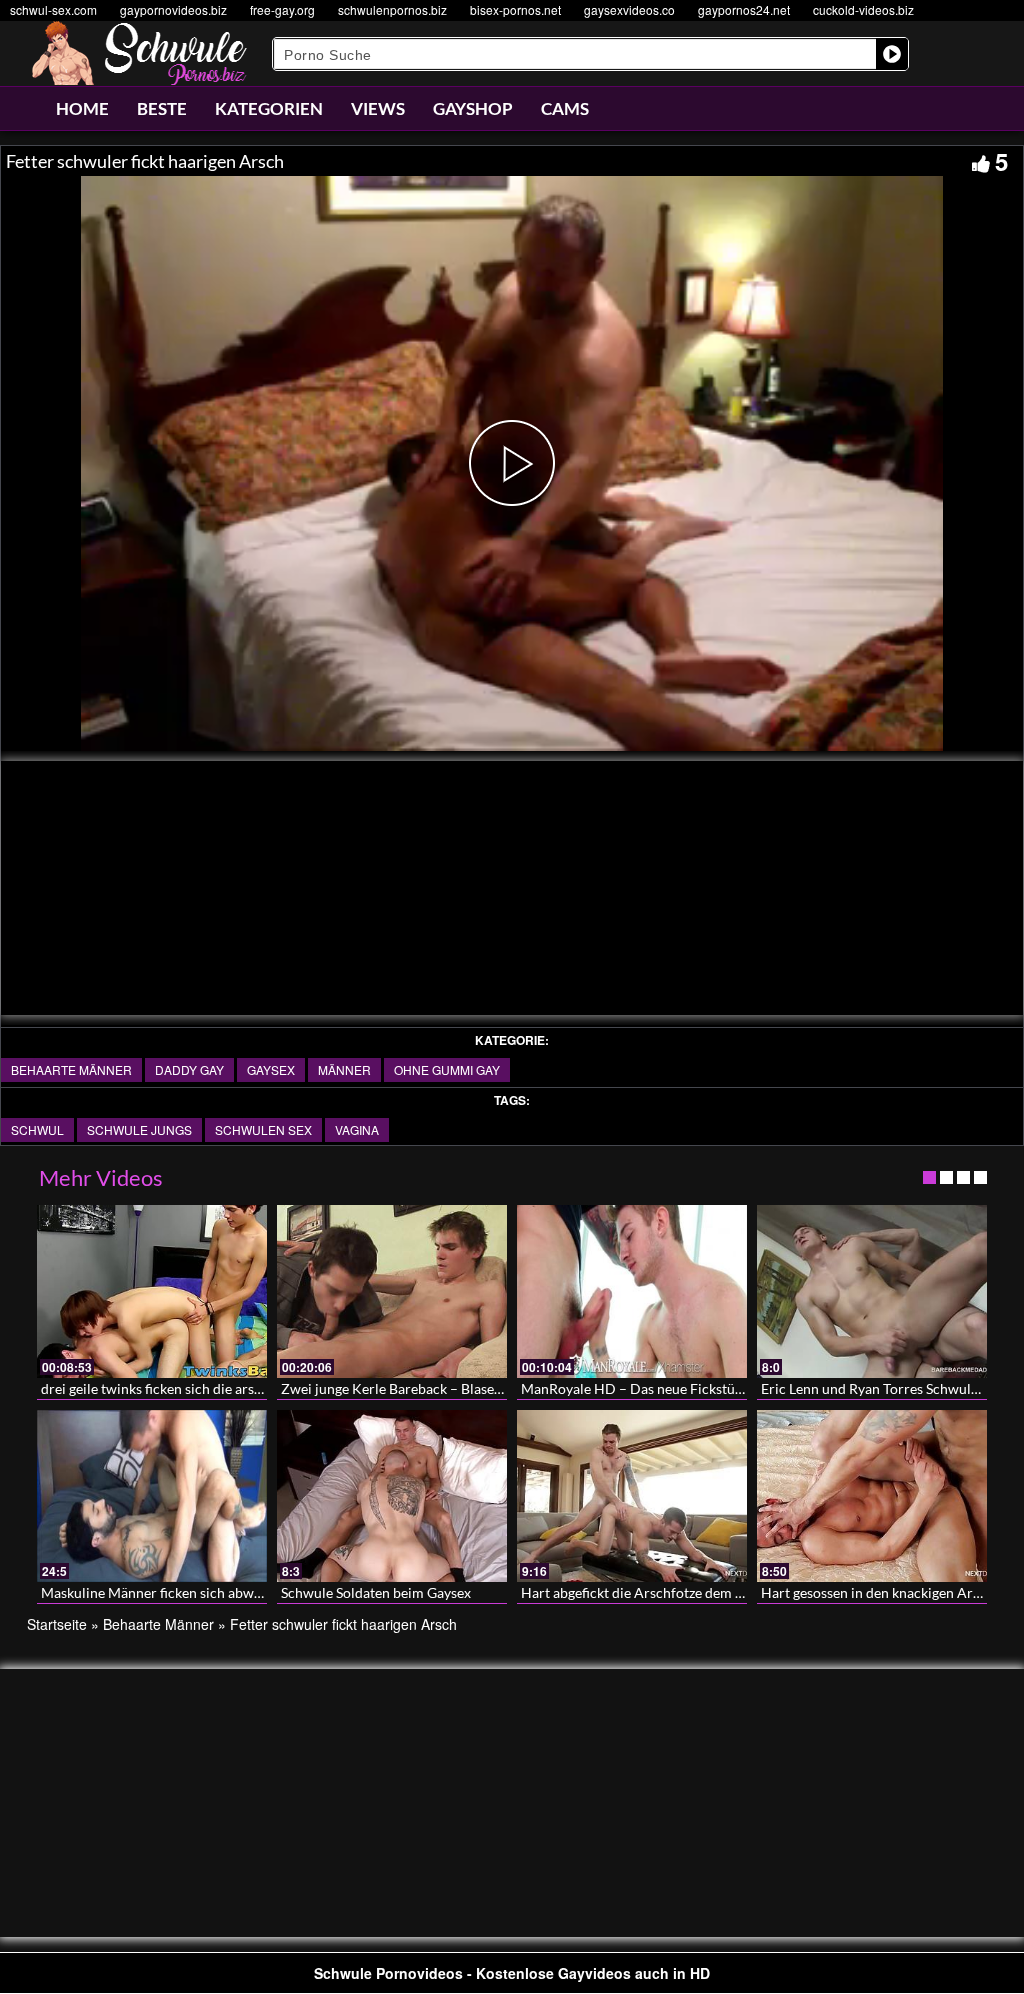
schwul (37, 1129)
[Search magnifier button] (892, 54)
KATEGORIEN (269, 108)
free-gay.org (282, 9)
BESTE (162, 108)
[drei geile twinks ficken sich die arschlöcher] (152, 1291)
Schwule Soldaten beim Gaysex (376, 1592)
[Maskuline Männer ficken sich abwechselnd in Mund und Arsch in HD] (152, 1496)
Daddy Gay (189, 1069)
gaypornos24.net (744, 9)
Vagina (357, 1129)
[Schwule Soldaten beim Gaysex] (392, 1496)
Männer (344, 1069)
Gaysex (271, 1069)
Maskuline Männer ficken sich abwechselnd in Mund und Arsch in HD (256, 1592)
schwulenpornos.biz (392, 9)
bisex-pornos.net (515, 9)
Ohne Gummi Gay (447, 1069)
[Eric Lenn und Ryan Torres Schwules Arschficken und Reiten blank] (872, 1291)
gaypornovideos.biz (173, 9)
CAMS (565, 108)
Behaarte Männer (71, 1069)
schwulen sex (263, 1129)
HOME (82, 108)
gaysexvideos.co (629, 9)
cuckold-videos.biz (863, 9)
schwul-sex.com (53, 9)
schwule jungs (139, 1129)
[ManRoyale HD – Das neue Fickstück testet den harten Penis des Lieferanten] (632, 1291)
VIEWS (378, 108)
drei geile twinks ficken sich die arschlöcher (175, 1388)
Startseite (57, 1624)
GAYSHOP (473, 108)
